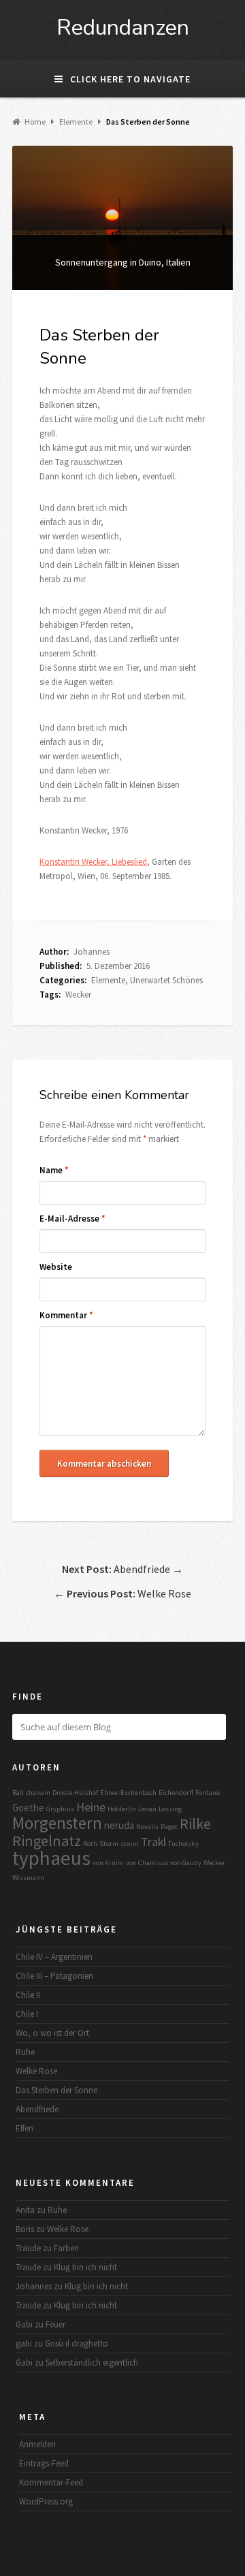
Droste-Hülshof (75, 1793)
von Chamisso (147, 1863)
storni (130, 1844)
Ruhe (25, 2052)
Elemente (108, 980)
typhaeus (51, 1858)
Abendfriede (37, 2109)
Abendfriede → (122, 1569)
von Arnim (108, 1863)
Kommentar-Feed (51, 2482)
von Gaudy (186, 1863)
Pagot (169, 1827)
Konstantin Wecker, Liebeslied (93, 862)
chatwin (38, 1793)
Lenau (147, 1809)
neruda (119, 1825)
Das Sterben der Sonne (56, 2090)
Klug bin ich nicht (85, 2267)
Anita (25, 2210)
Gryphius (60, 1809)
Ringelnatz (47, 1841)
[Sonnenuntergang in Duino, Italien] (122, 218)
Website (56, 1267)
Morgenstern (57, 1823)
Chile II (28, 1995)
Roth (90, 1844)
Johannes (92, 952)
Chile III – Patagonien (54, 1976)
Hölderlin (122, 1809)
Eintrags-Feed (44, 2463)
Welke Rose (36, 2071)
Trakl (153, 1842)
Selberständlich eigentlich (92, 2363)
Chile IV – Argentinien (54, 1957)
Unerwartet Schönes (166, 980)
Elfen (24, 2128)
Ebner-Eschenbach (128, 1793)
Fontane (208, 1793)
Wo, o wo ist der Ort (52, 2033)
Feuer (55, 2324)
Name (54, 1170)
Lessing (170, 1809)
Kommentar (66, 1315)
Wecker (78, 995)
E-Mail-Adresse (72, 1219)
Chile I (27, 2014)
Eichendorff (176, 1793)
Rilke (195, 1824)
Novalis (147, 1827)
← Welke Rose (122, 1593)
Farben (66, 2248)
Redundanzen (123, 28)
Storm (109, 1844)
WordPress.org (46, 2501)
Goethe (28, 1808)
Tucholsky (183, 1844)
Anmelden (37, 2444)
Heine (91, 1807)
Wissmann (28, 1878)
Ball (18, 1793)
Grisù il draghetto (77, 2343)
